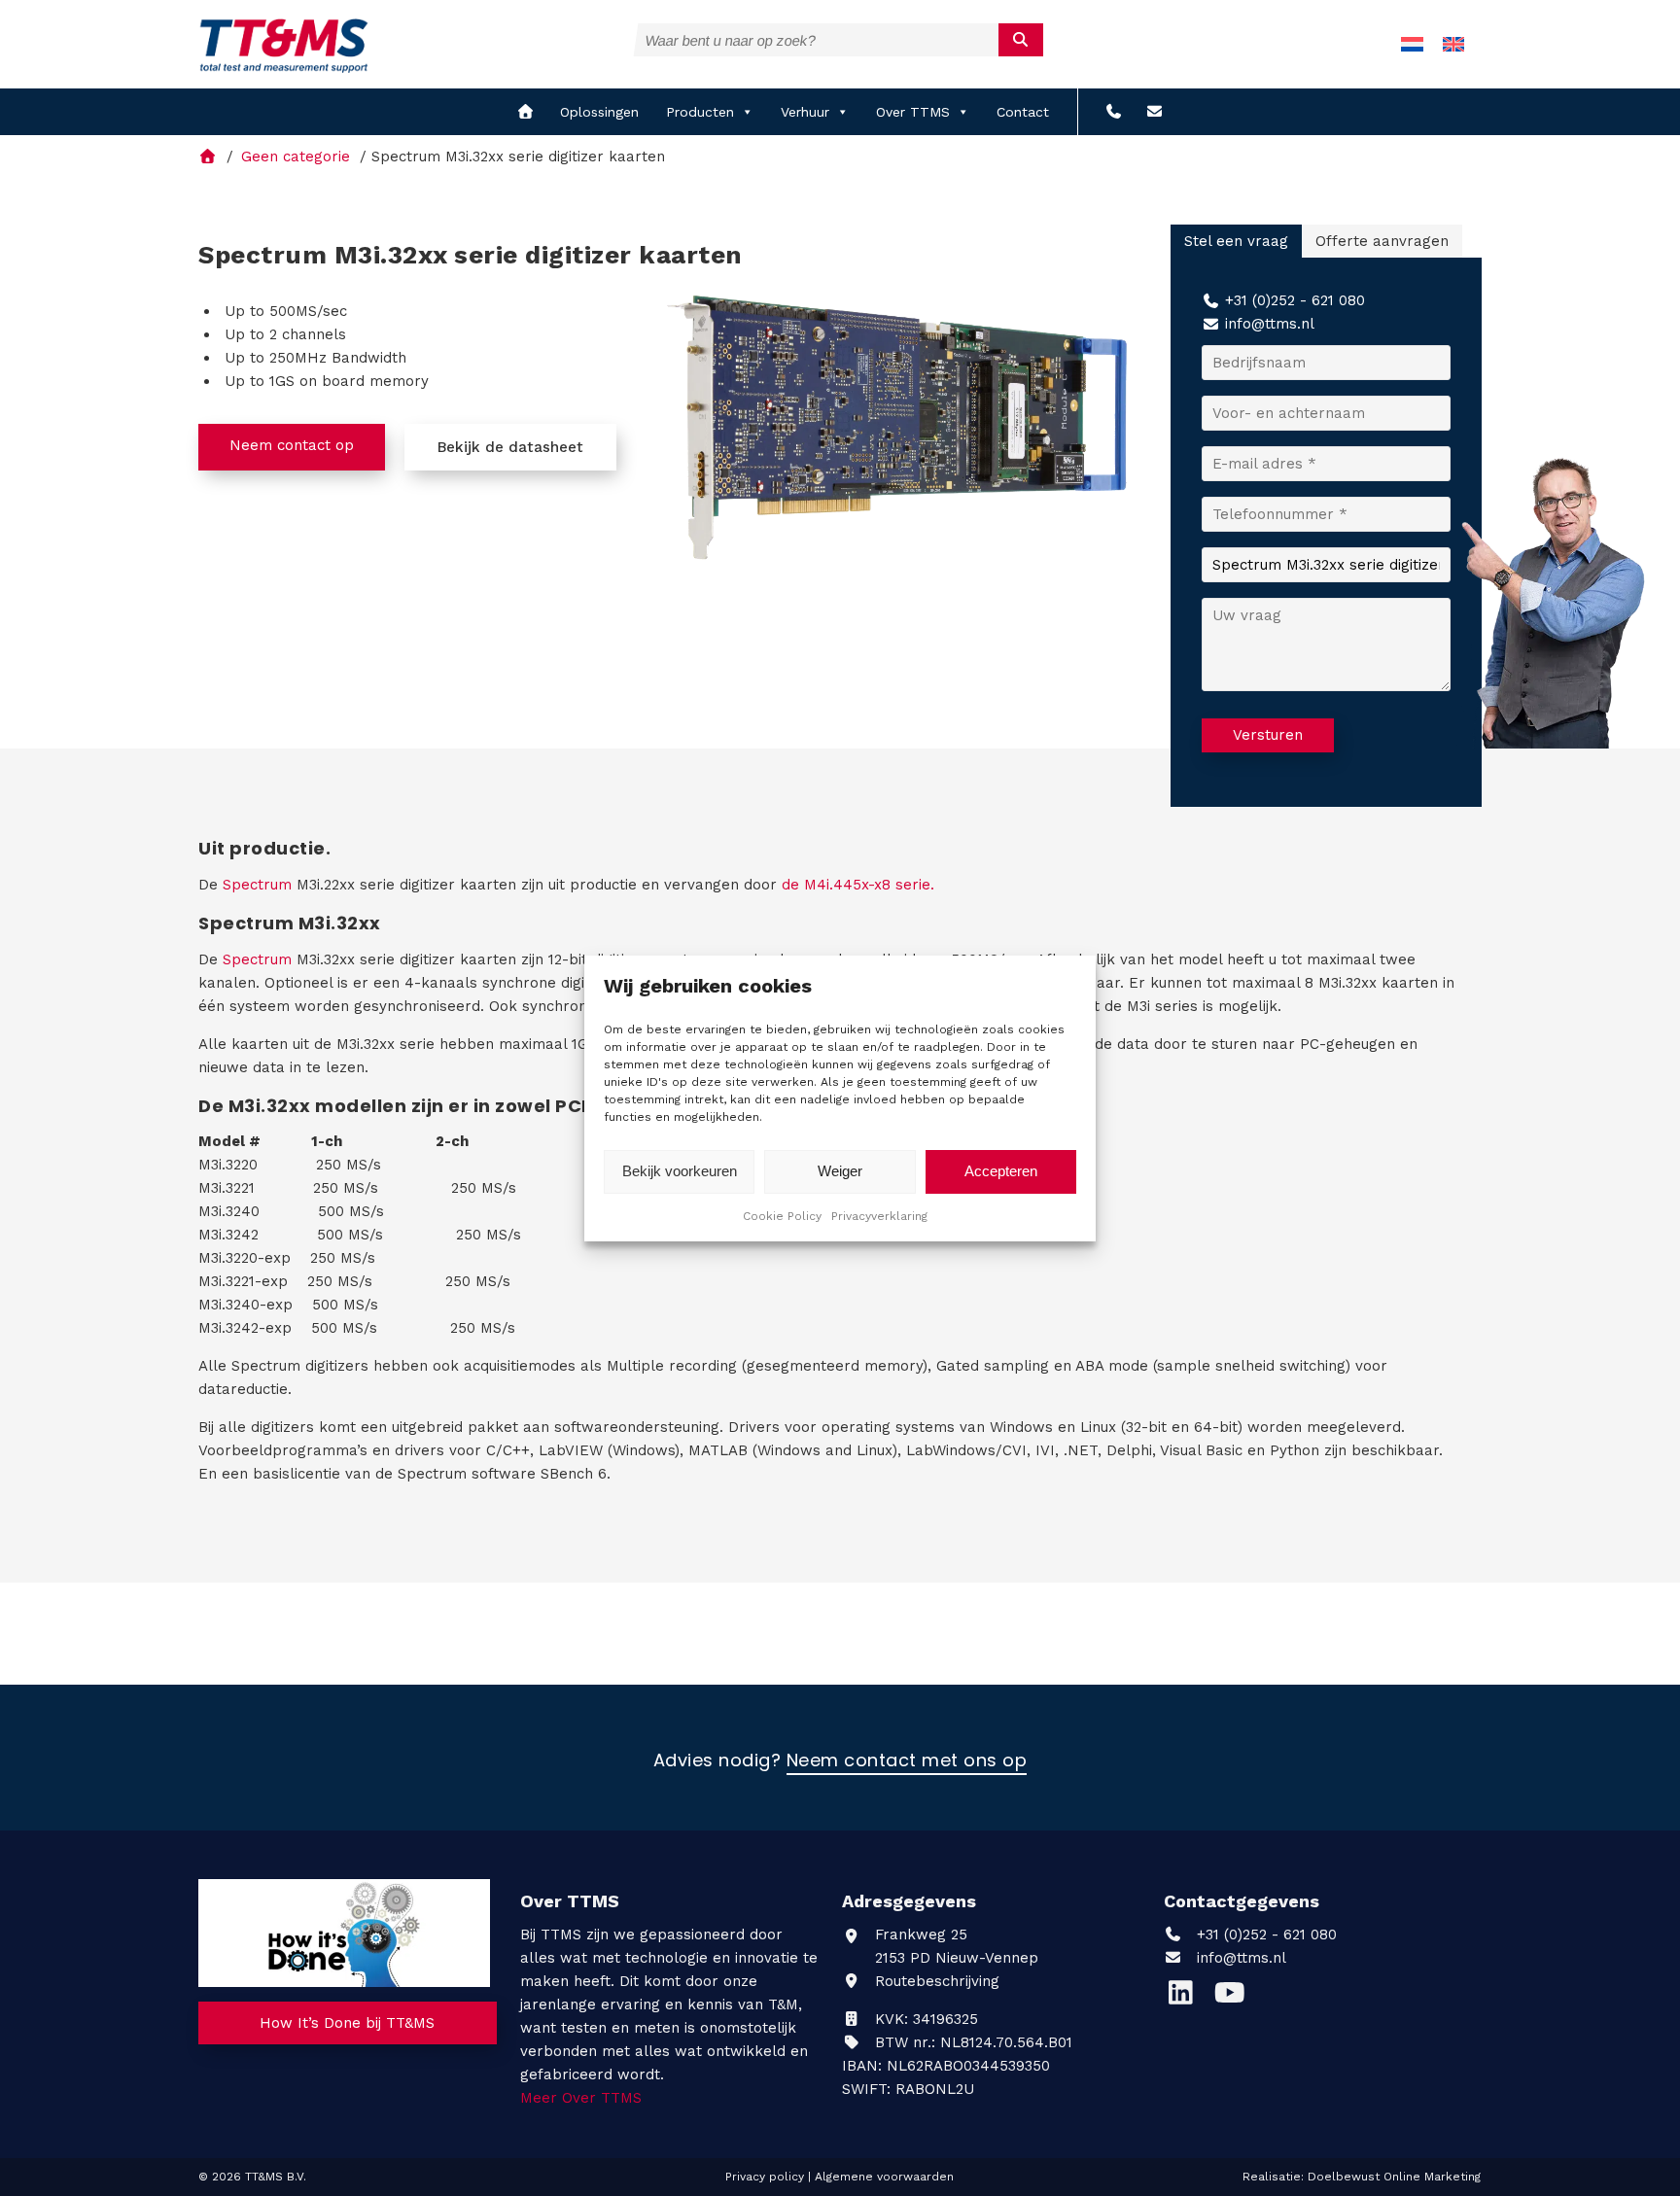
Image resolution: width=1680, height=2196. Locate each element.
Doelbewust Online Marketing (1394, 2177)
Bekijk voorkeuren (680, 1171)
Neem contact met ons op (907, 1761)
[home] (525, 112)
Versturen (1268, 735)
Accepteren (1001, 1171)
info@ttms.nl (1270, 324)
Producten (700, 112)
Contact (1023, 112)
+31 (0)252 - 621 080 (1295, 300)
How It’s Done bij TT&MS (347, 2023)
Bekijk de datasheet (510, 447)
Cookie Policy (782, 1216)
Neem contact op (292, 445)
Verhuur (805, 112)
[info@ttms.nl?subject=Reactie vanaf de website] (1155, 112)
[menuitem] (1412, 44)
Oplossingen (599, 112)
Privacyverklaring (879, 1216)
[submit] (1021, 40)
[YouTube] (1234, 1998)
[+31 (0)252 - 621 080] (1114, 112)
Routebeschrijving (935, 1981)
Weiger (840, 1171)
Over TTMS (913, 112)
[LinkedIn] (1188, 1998)
